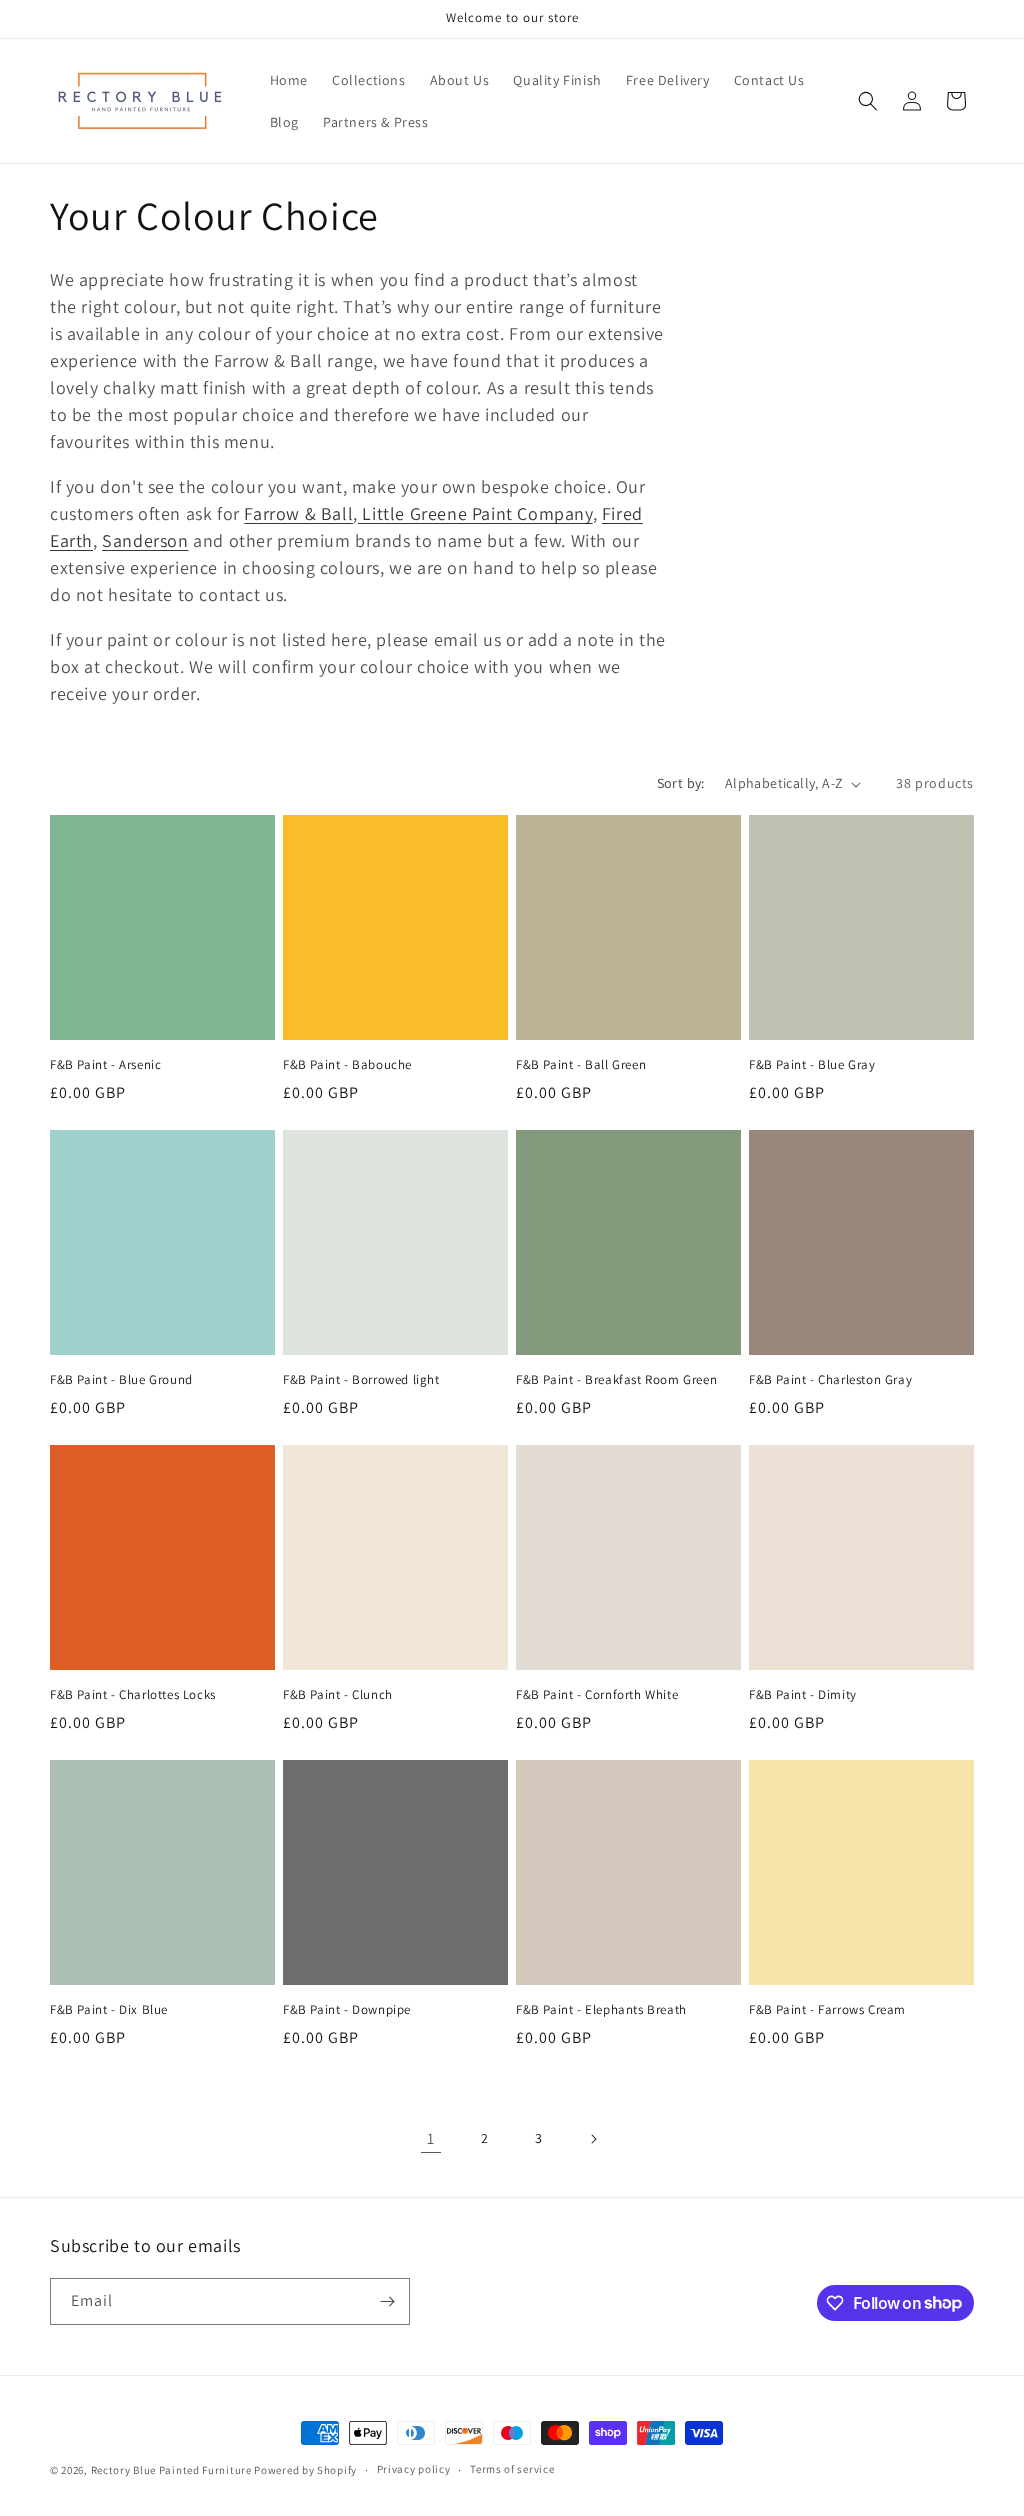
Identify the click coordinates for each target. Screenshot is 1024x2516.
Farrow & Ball (298, 513)
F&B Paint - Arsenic (105, 1065)
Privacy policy (414, 2469)
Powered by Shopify (305, 2470)
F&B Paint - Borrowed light (361, 1380)
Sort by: (681, 783)
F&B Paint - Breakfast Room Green (616, 1380)
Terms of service (512, 2469)
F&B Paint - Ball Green (581, 1065)
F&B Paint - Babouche (347, 1065)
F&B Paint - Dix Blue (109, 2010)
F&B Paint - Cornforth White (597, 1695)
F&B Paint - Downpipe (347, 2010)
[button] (868, 101)
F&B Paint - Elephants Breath (601, 2010)
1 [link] (431, 2138)
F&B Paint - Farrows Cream (827, 2010)
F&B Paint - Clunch (338, 1695)
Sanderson (145, 540)
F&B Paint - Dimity (803, 1695)
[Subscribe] (387, 2301)
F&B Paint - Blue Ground (121, 1380)
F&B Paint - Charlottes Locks (133, 1695)
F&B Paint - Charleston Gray (830, 1380)
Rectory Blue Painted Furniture (171, 2470)
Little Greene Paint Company (475, 513)
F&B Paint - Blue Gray (812, 1065)
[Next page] (593, 2139)
